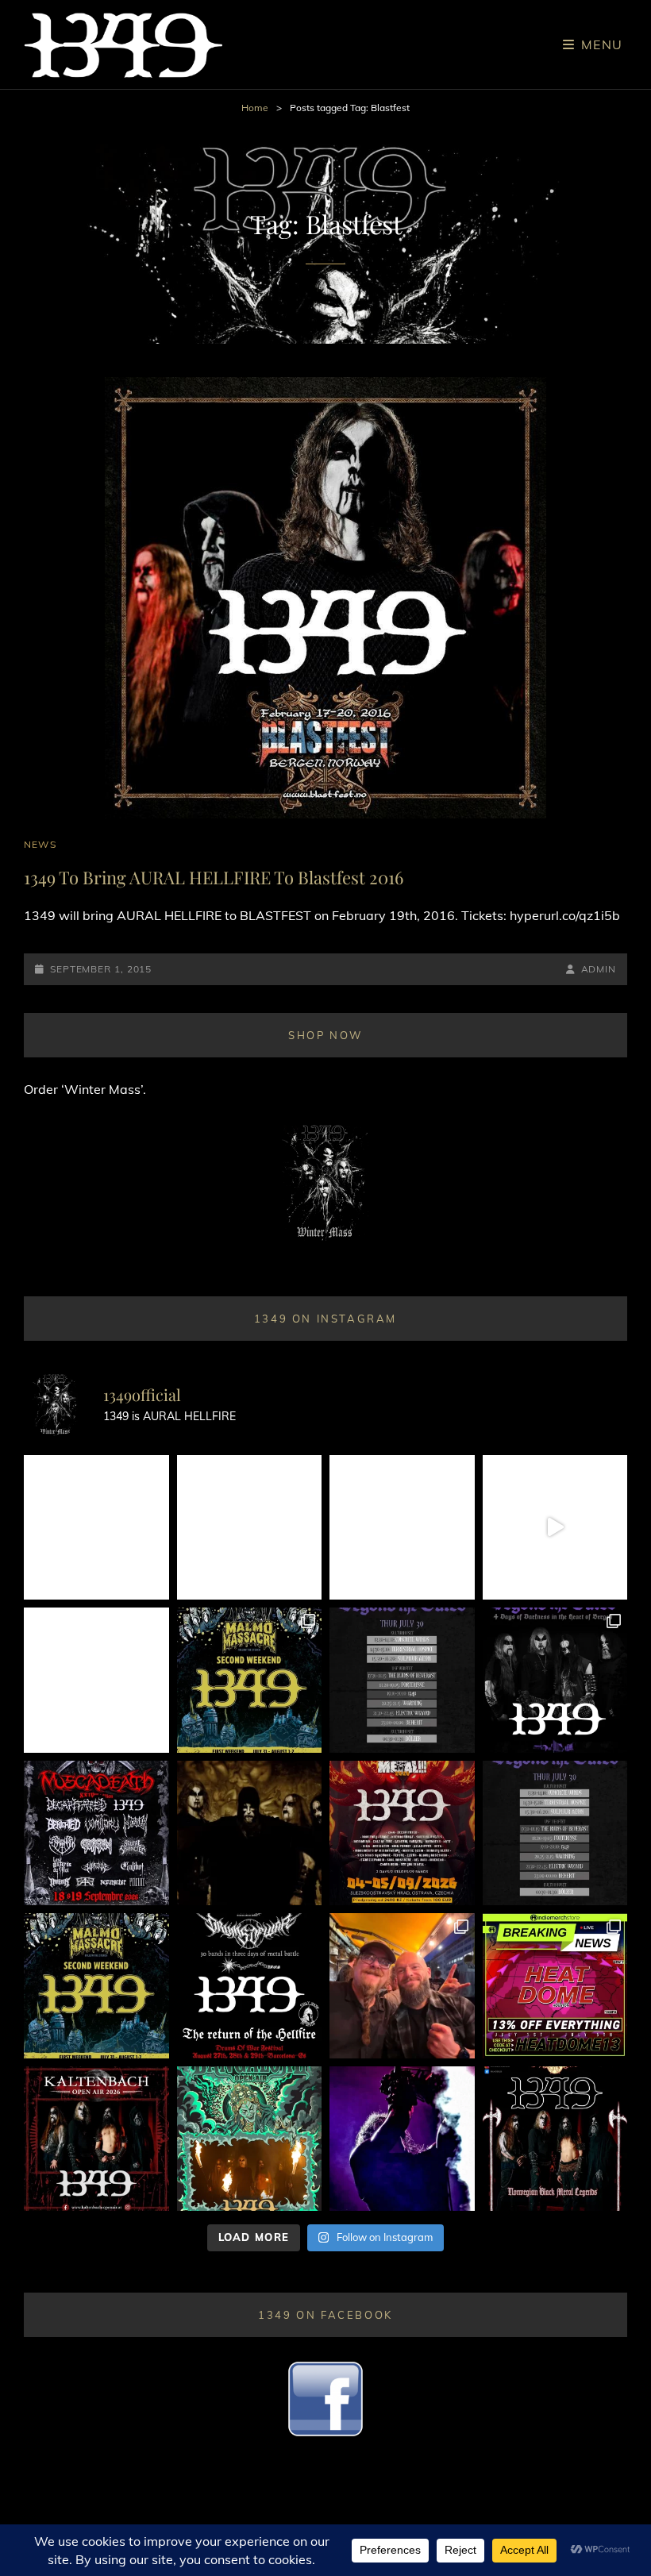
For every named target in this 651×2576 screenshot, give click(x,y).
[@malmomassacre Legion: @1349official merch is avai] (555, 1528)
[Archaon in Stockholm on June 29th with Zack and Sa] (402, 1986)
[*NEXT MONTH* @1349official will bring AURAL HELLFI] (96, 2139)
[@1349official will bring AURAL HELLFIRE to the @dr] (250, 1528)
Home (255, 108)
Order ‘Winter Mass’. (85, 1089)
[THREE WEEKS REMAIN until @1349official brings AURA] (555, 1833)
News (40, 844)
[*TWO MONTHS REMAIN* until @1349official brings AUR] (555, 2139)
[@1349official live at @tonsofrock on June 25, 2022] (402, 2139)
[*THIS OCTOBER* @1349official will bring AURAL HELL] (250, 2139)
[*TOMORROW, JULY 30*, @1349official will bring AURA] (402, 1680)
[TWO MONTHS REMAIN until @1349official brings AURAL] (96, 1833)
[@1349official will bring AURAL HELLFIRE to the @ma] (96, 1986)
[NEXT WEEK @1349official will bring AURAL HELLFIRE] (555, 1680)
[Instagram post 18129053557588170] (250, 1986)
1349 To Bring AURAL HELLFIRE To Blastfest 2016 (214, 877)
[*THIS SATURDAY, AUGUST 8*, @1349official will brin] (250, 1680)
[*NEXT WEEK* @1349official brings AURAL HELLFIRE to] (96, 1528)
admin (599, 969)
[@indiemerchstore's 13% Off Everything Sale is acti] (555, 1986)
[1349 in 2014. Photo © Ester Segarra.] (250, 1833)
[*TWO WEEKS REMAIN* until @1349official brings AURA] (402, 1528)
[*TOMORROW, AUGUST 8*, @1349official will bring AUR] (96, 1680)
